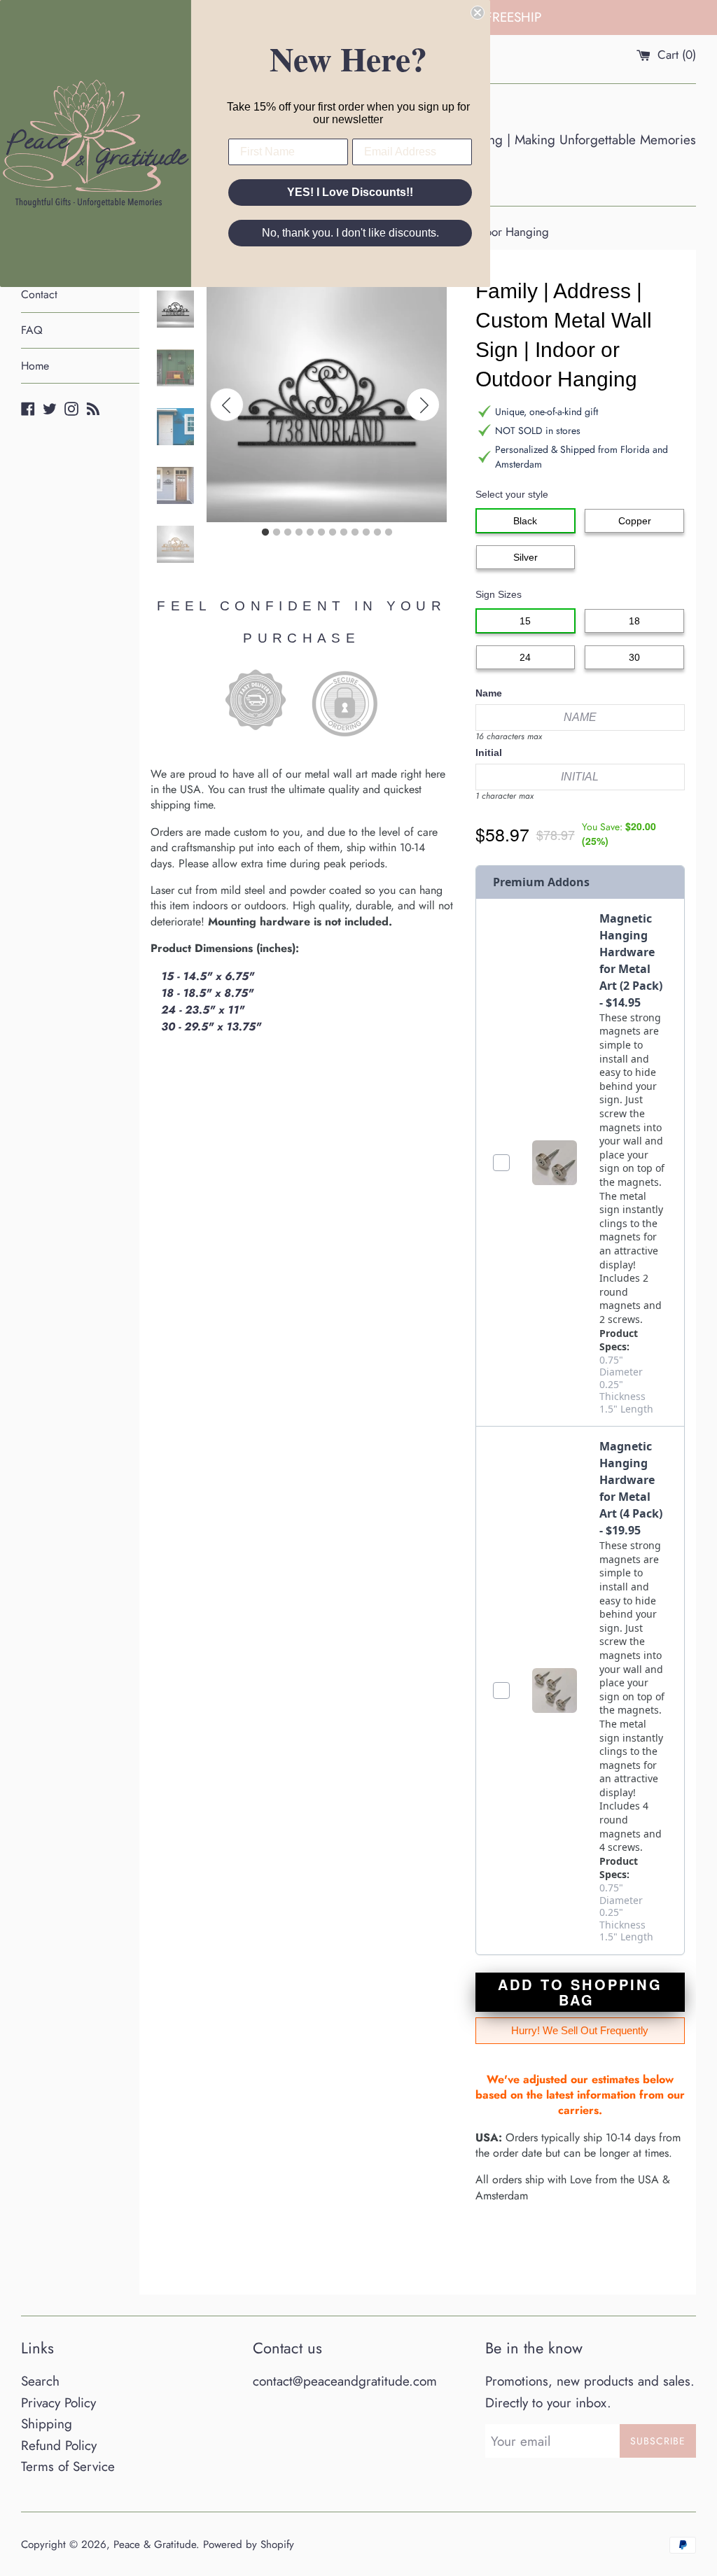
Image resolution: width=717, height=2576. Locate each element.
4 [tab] (299, 533)
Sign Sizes (499, 594)
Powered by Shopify (249, 2544)
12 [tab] (389, 533)
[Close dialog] (478, 13)
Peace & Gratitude (155, 2544)
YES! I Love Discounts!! (350, 192)
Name (489, 693)
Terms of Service (68, 2466)
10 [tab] (366, 533)
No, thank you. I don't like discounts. (350, 233)
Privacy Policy (58, 2403)
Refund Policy (59, 2445)
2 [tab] (277, 533)
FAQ (32, 330)
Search (40, 2381)
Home (35, 366)
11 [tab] (377, 533)
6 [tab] (321, 533)
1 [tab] (265, 533)
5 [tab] (310, 533)
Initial (489, 752)
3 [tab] (288, 533)
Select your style (512, 494)
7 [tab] (333, 533)
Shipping (47, 2424)
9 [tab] (355, 533)
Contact (39, 294)
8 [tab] (344, 533)
